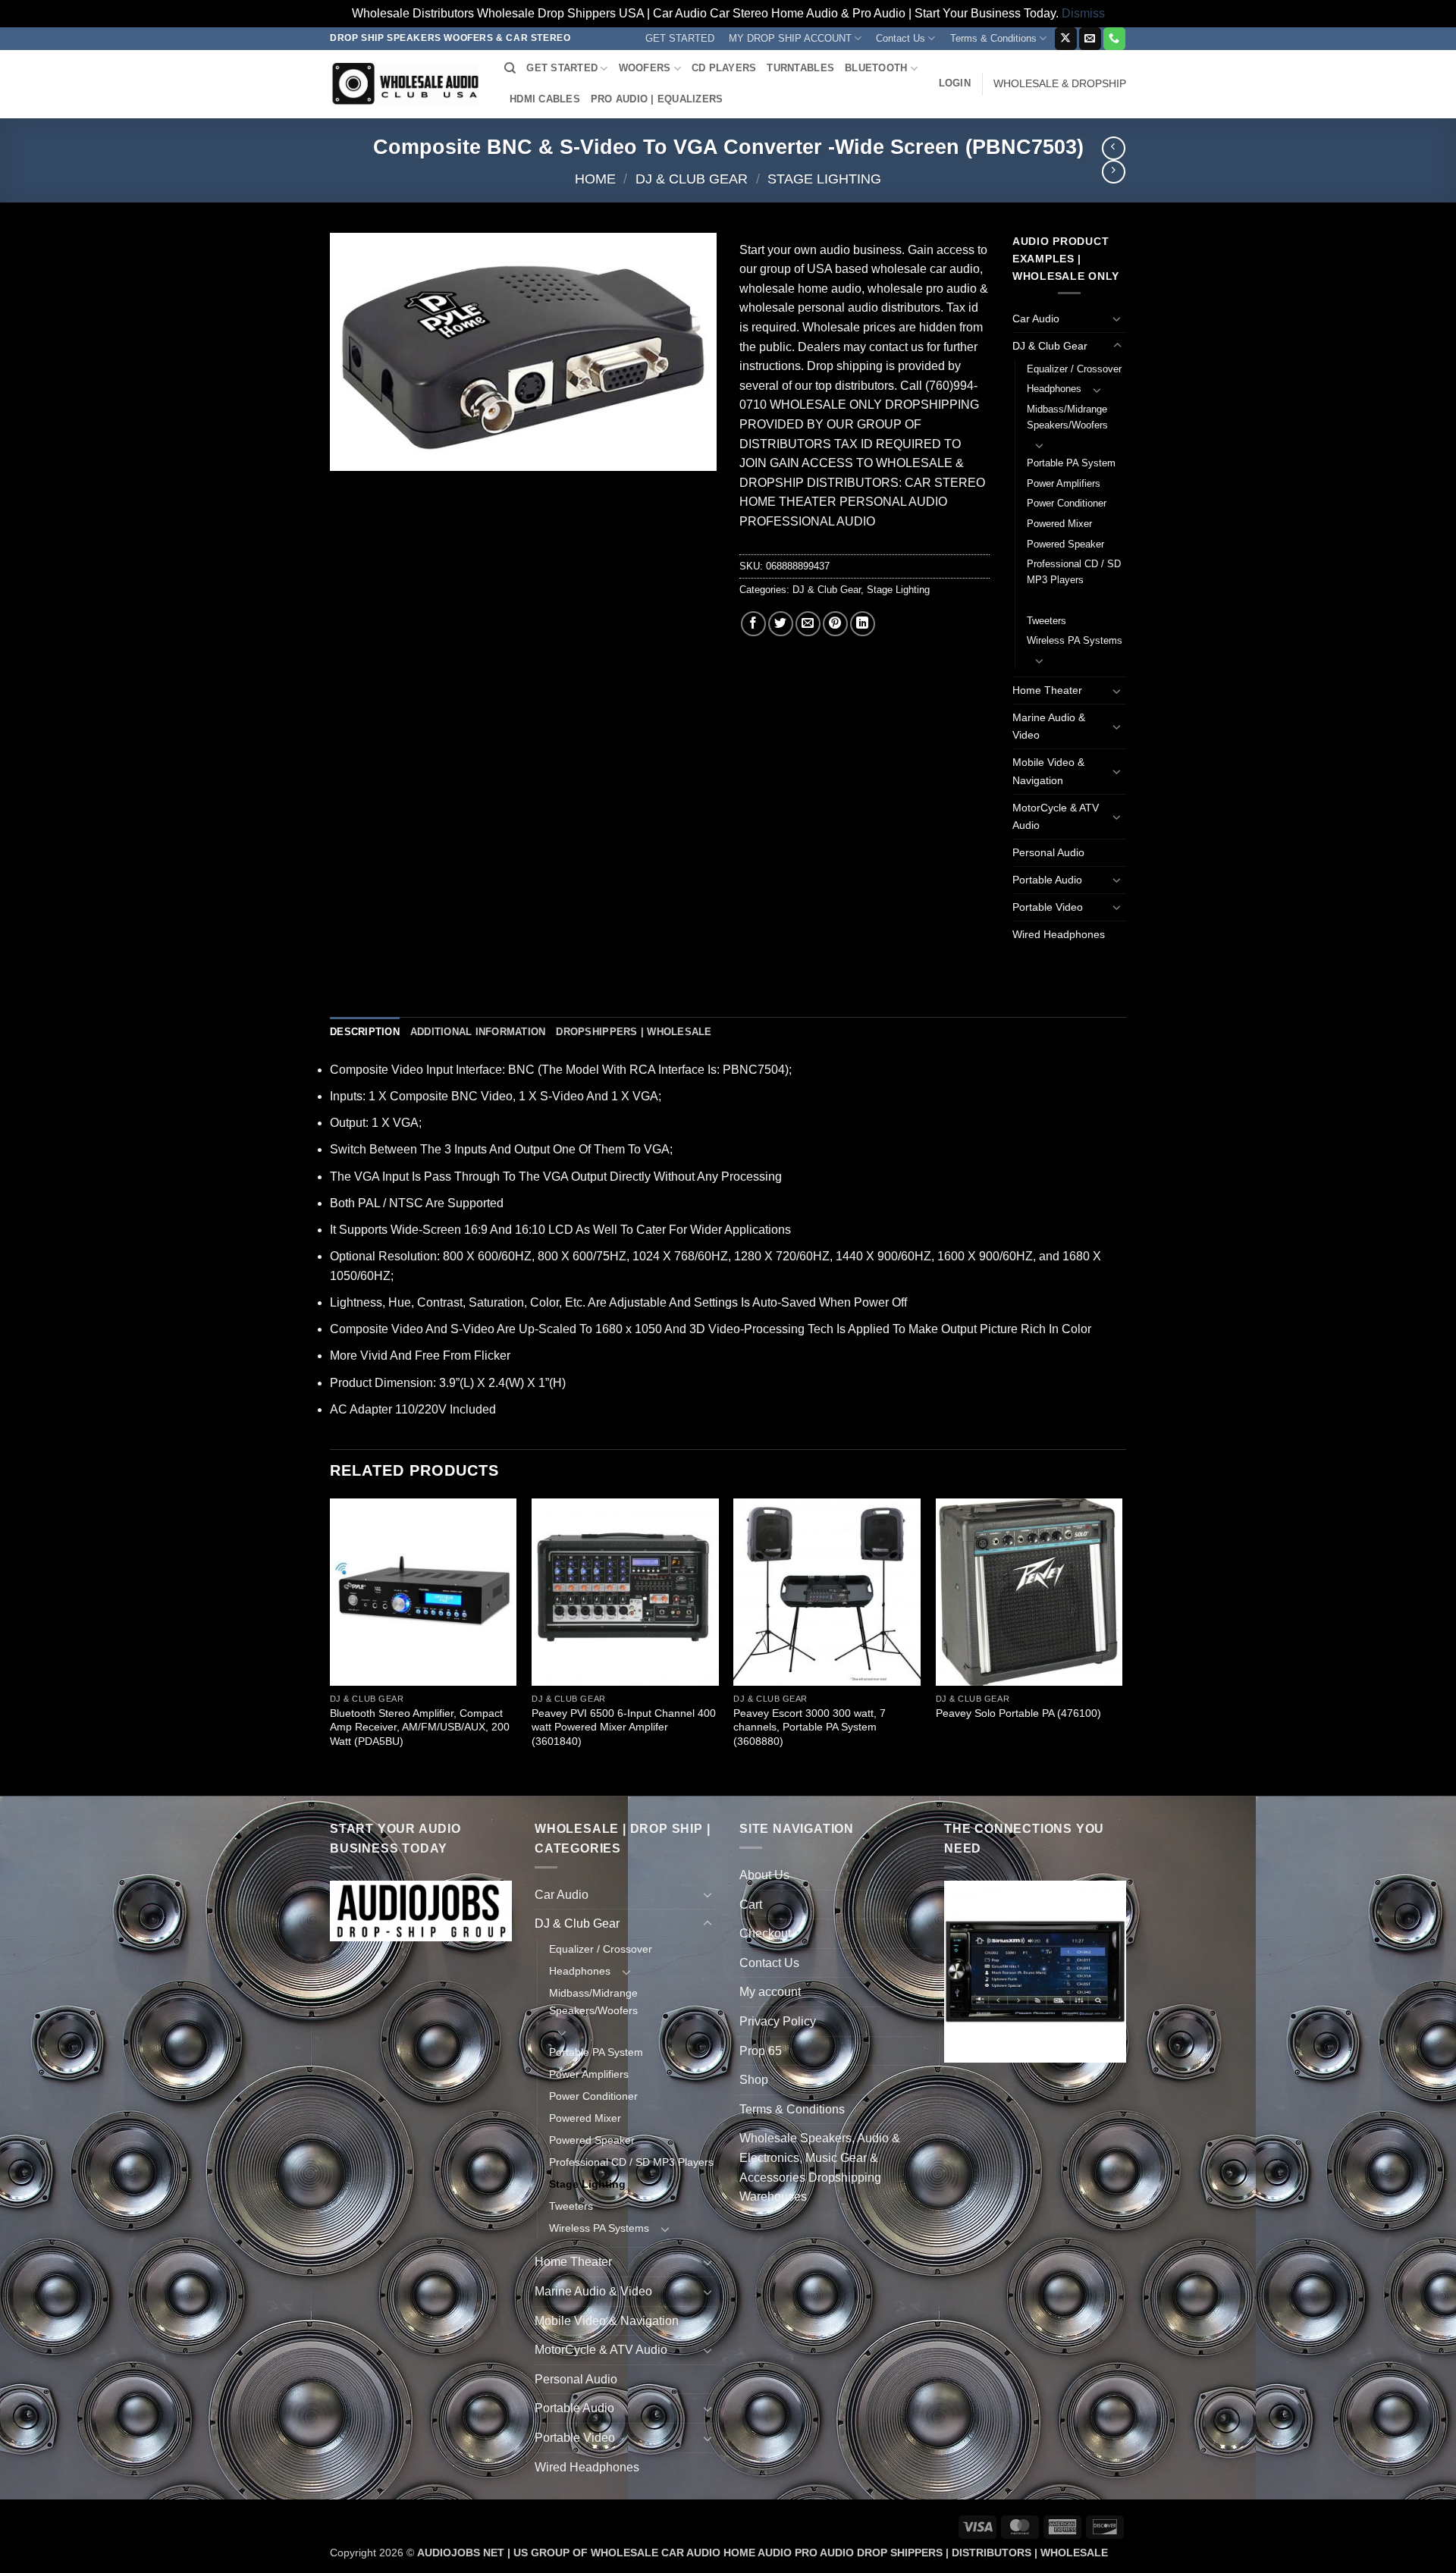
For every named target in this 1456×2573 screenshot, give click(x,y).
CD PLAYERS (724, 68)
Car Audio (1036, 318)
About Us (764, 1875)
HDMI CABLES (545, 99)
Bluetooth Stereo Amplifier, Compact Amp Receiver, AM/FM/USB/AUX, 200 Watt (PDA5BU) (420, 1727)
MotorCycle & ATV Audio (1056, 816)
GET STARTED (680, 38)
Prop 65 (761, 2051)
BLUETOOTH (876, 68)
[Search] (510, 68)
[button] (955, 83)
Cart (751, 1905)
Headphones (1054, 389)
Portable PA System (1071, 463)
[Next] (1122, 1646)
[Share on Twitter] (781, 624)
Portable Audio (1047, 880)
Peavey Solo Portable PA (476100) (1018, 1713)
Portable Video (1048, 907)
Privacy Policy (778, 2021)
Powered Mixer (1059, 524)
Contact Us (901, 38)
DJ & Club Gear (692, 179)
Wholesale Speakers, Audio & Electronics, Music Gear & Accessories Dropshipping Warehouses (820, 2167)
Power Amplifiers (1064, 483)
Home (595, 179)
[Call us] (1114, 39)
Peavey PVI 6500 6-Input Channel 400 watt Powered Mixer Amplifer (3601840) (624, 1727)
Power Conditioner (1067, 503)
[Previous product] (1114, 172)
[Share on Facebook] (753, 624)
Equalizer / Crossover (1074, 369)
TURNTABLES (800, 68)
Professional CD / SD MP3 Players (1074, 572)
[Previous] (331, 1646)
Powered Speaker (1065, 544)
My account (770, 1992)
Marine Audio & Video (1049, 726)
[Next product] (1114, 148)
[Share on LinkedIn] (863, 624)
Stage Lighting (824, 179)
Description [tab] (365, 1032)
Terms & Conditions (993, 38)
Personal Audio (1048, 852)
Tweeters (1046, 621)
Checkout (765, 1933)
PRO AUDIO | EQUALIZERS (657, 99)
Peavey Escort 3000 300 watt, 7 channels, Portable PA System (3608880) (810, 1727)
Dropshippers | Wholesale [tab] (634, 1032)
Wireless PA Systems (1075, 640)
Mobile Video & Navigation (1048, 771)
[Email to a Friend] (808, 624)
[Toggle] (1117, 318)
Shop (754, 2080)
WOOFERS (645, 68)
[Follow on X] (1066, 39)
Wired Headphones (1059, 934)
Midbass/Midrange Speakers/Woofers (1067, 417)
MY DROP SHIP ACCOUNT (790, 38)
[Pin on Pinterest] (835, 624)
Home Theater (1047, 690)
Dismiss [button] (1083, 13)
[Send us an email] (1090, 39)
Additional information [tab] (478, 1032)
